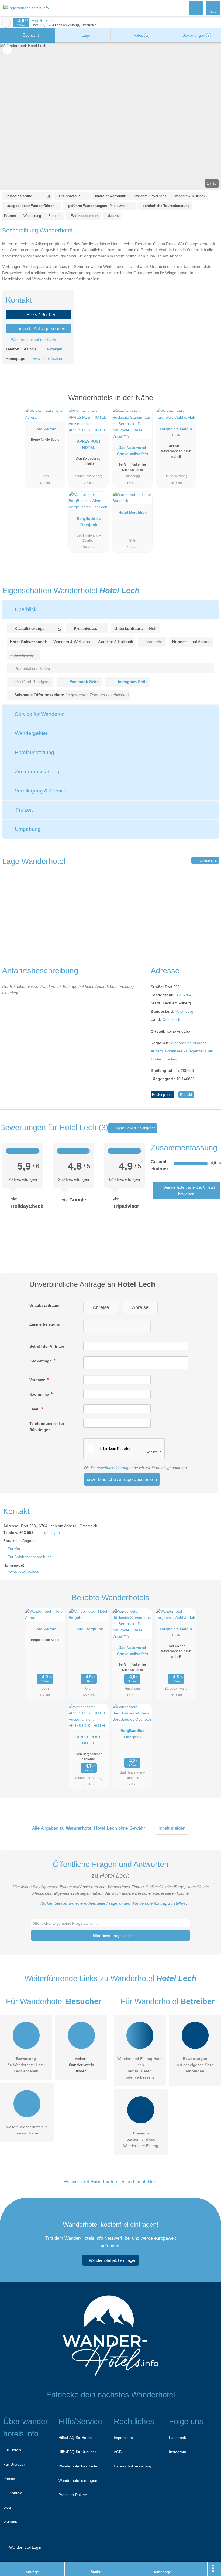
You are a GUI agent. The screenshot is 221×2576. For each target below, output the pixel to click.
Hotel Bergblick (132, 512)
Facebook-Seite (84, 682)
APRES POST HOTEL (89, 444)
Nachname (40, 1394)
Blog (7, 2507)
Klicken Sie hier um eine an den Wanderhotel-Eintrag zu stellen (113, 1903)
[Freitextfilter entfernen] (196, 8)
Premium (210, 403)
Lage (85, 35)
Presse (9, 2479)
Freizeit (23, 810)
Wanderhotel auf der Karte (33, 340)
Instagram (178, 2452)
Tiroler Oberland (165, 1059)
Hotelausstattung (34, 752)
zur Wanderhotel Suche (6, 23)
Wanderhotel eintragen (78, 2480)
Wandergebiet (30, 733)
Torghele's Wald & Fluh (176, 432)
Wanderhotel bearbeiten (79, 2466)
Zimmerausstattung (37, 772)
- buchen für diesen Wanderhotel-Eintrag (141, 2139)
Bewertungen (195, 35)
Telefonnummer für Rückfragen (47, 1427)
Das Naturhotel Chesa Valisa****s (132, 451)
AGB (118, 2452)
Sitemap (10, 2521)
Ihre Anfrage (41, 1361)
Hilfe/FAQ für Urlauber (77, 2452)
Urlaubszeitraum (44, 1305)
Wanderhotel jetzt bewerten (189, 1190)
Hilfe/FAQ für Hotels (75, 2438)
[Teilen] (201, 2569)
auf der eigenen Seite (195, 2065)
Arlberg (157, 1051)
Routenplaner (207, 860)
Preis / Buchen (41, 314)
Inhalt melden (172, 1828)
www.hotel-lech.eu (48, 358)
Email (35, 1409)
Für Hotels (12, 2450)
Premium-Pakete (73, 2495)
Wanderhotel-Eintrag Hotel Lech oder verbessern (140, 2068)
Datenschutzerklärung (110, 1468)
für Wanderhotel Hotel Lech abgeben (26, 2065)
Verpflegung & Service (40, 791)
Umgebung (27, 829)
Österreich (171, 1019)
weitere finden (81, 2065)
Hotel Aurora (45, 429)
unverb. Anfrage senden (41, 328)
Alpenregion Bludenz (189, 1043)
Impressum (123, 2438)
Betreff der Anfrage (47, 1346)
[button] (110, 116)
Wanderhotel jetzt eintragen (113, 2260)
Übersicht (30, 35)
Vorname (38, 1380)
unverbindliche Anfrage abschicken (122, 1479)
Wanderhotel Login (25, 2547)
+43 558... (30, 349)
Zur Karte (16, 1549)
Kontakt (186, 1095)
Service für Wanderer (39, 714)
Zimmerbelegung (45, 1324)
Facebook (177, 2438)
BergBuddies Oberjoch (89, 522)
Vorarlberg (184, 1011)
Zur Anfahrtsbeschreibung (30, 1557)
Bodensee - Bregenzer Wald (189, 1051)
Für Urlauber (14, 2464)
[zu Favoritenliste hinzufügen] (7, 50)
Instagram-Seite (133, 682)
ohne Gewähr (132, 1828)
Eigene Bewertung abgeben (134, 1128)
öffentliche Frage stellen (113, 1936)
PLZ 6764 (183, 995)
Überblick (25, 609)
